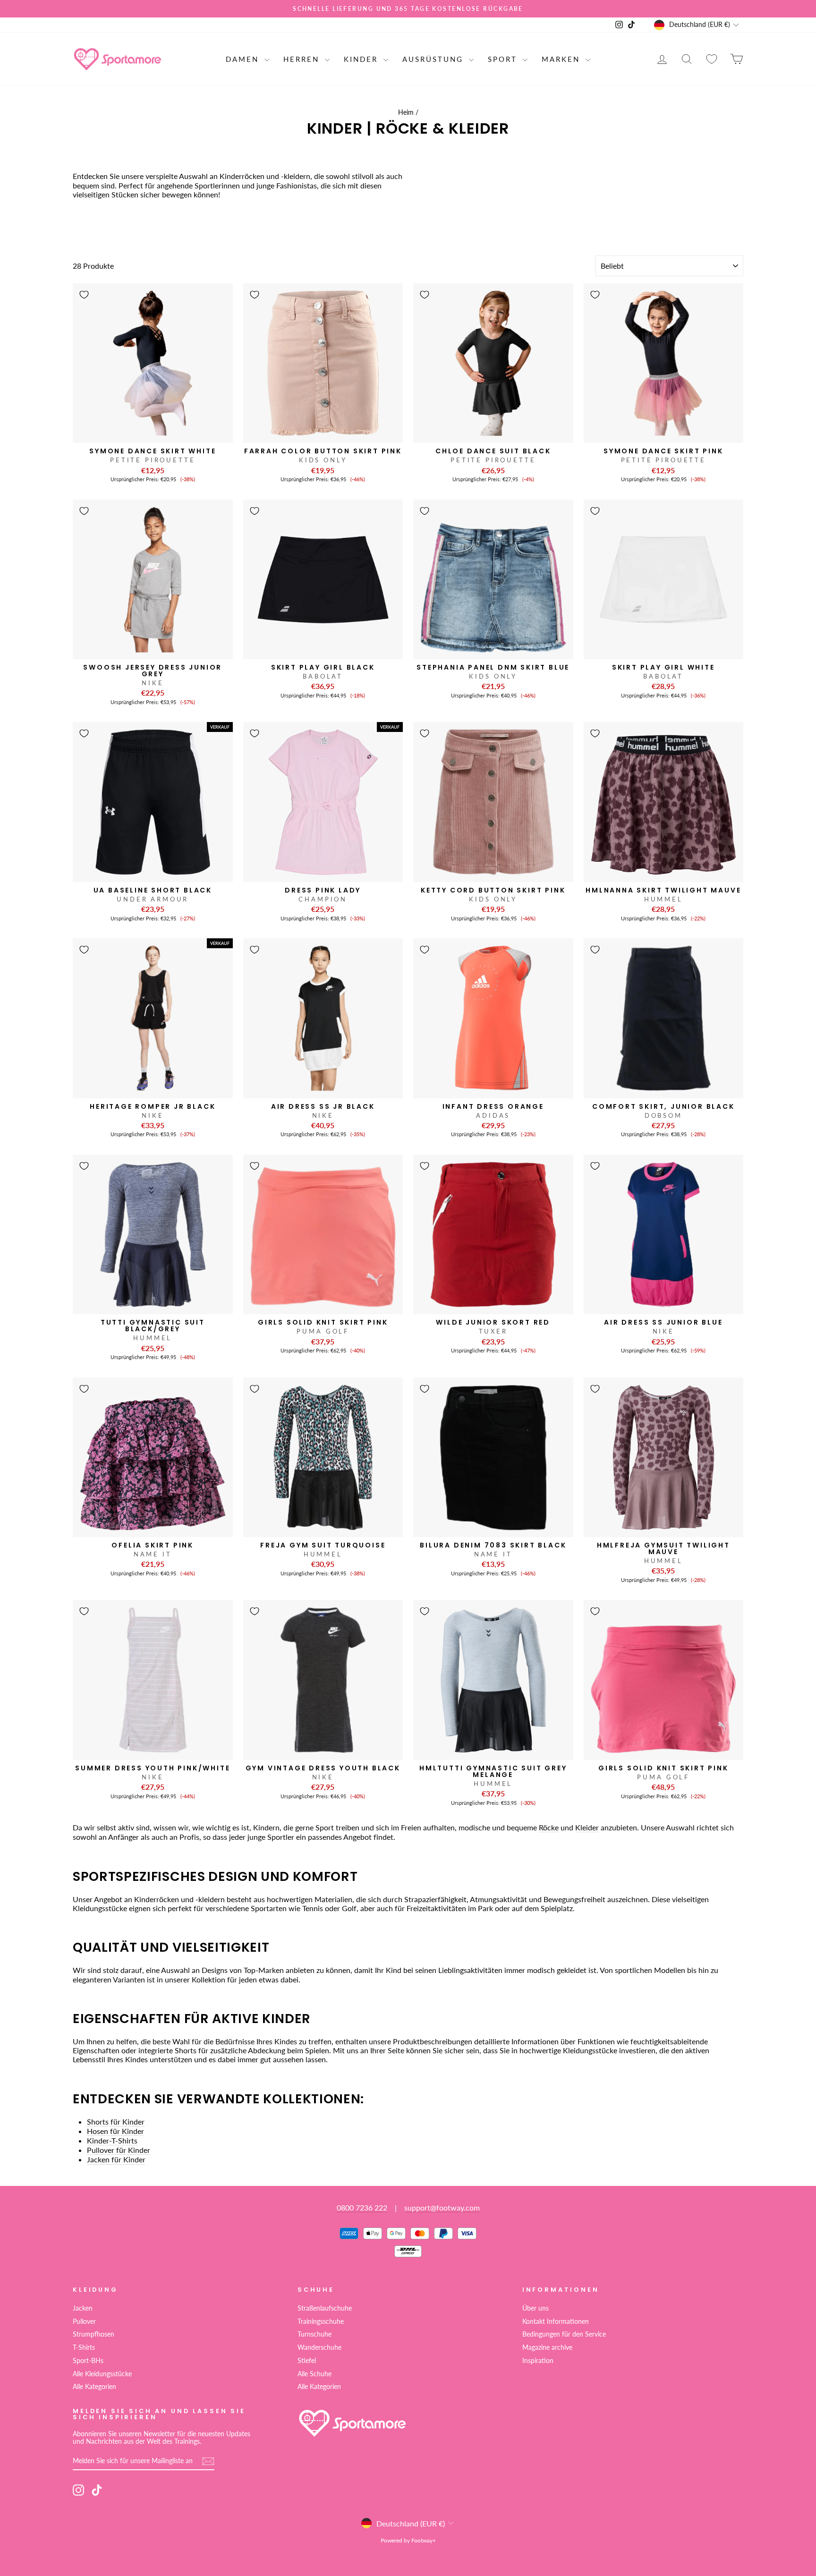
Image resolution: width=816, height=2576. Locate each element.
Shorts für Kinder (116, 2121)
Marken (562, 59)
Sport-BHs (88, 2361)
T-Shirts (84, 2347)
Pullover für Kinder (119, 2150)
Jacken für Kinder (116, 2159)
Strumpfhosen (93, 2334)
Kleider (587, 1827)
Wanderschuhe (319, 2347)
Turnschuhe (314, 2334)
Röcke (549, 1827)
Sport (504, 59)
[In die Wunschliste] (84, 295)
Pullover (84, 2321)
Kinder (362, 59)
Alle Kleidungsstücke (102, 2374)
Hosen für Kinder (115, 2131)
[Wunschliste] (712, 59)
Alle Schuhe (314, 2374)
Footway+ (424, 2540)
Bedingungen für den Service (564, 2334)
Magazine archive (547, 2347)
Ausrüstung (434, 59)
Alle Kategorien (94, 2387)
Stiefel (307, 2361)
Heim (406, 112)
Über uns (535, 2308)
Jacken (83, 2308)
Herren (303, 59)
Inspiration (538, 2361)
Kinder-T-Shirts (112, 2140)
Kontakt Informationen (556, 2321)
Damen (244, 59)
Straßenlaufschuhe (325, 2308)
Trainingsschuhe (321, 2321)
